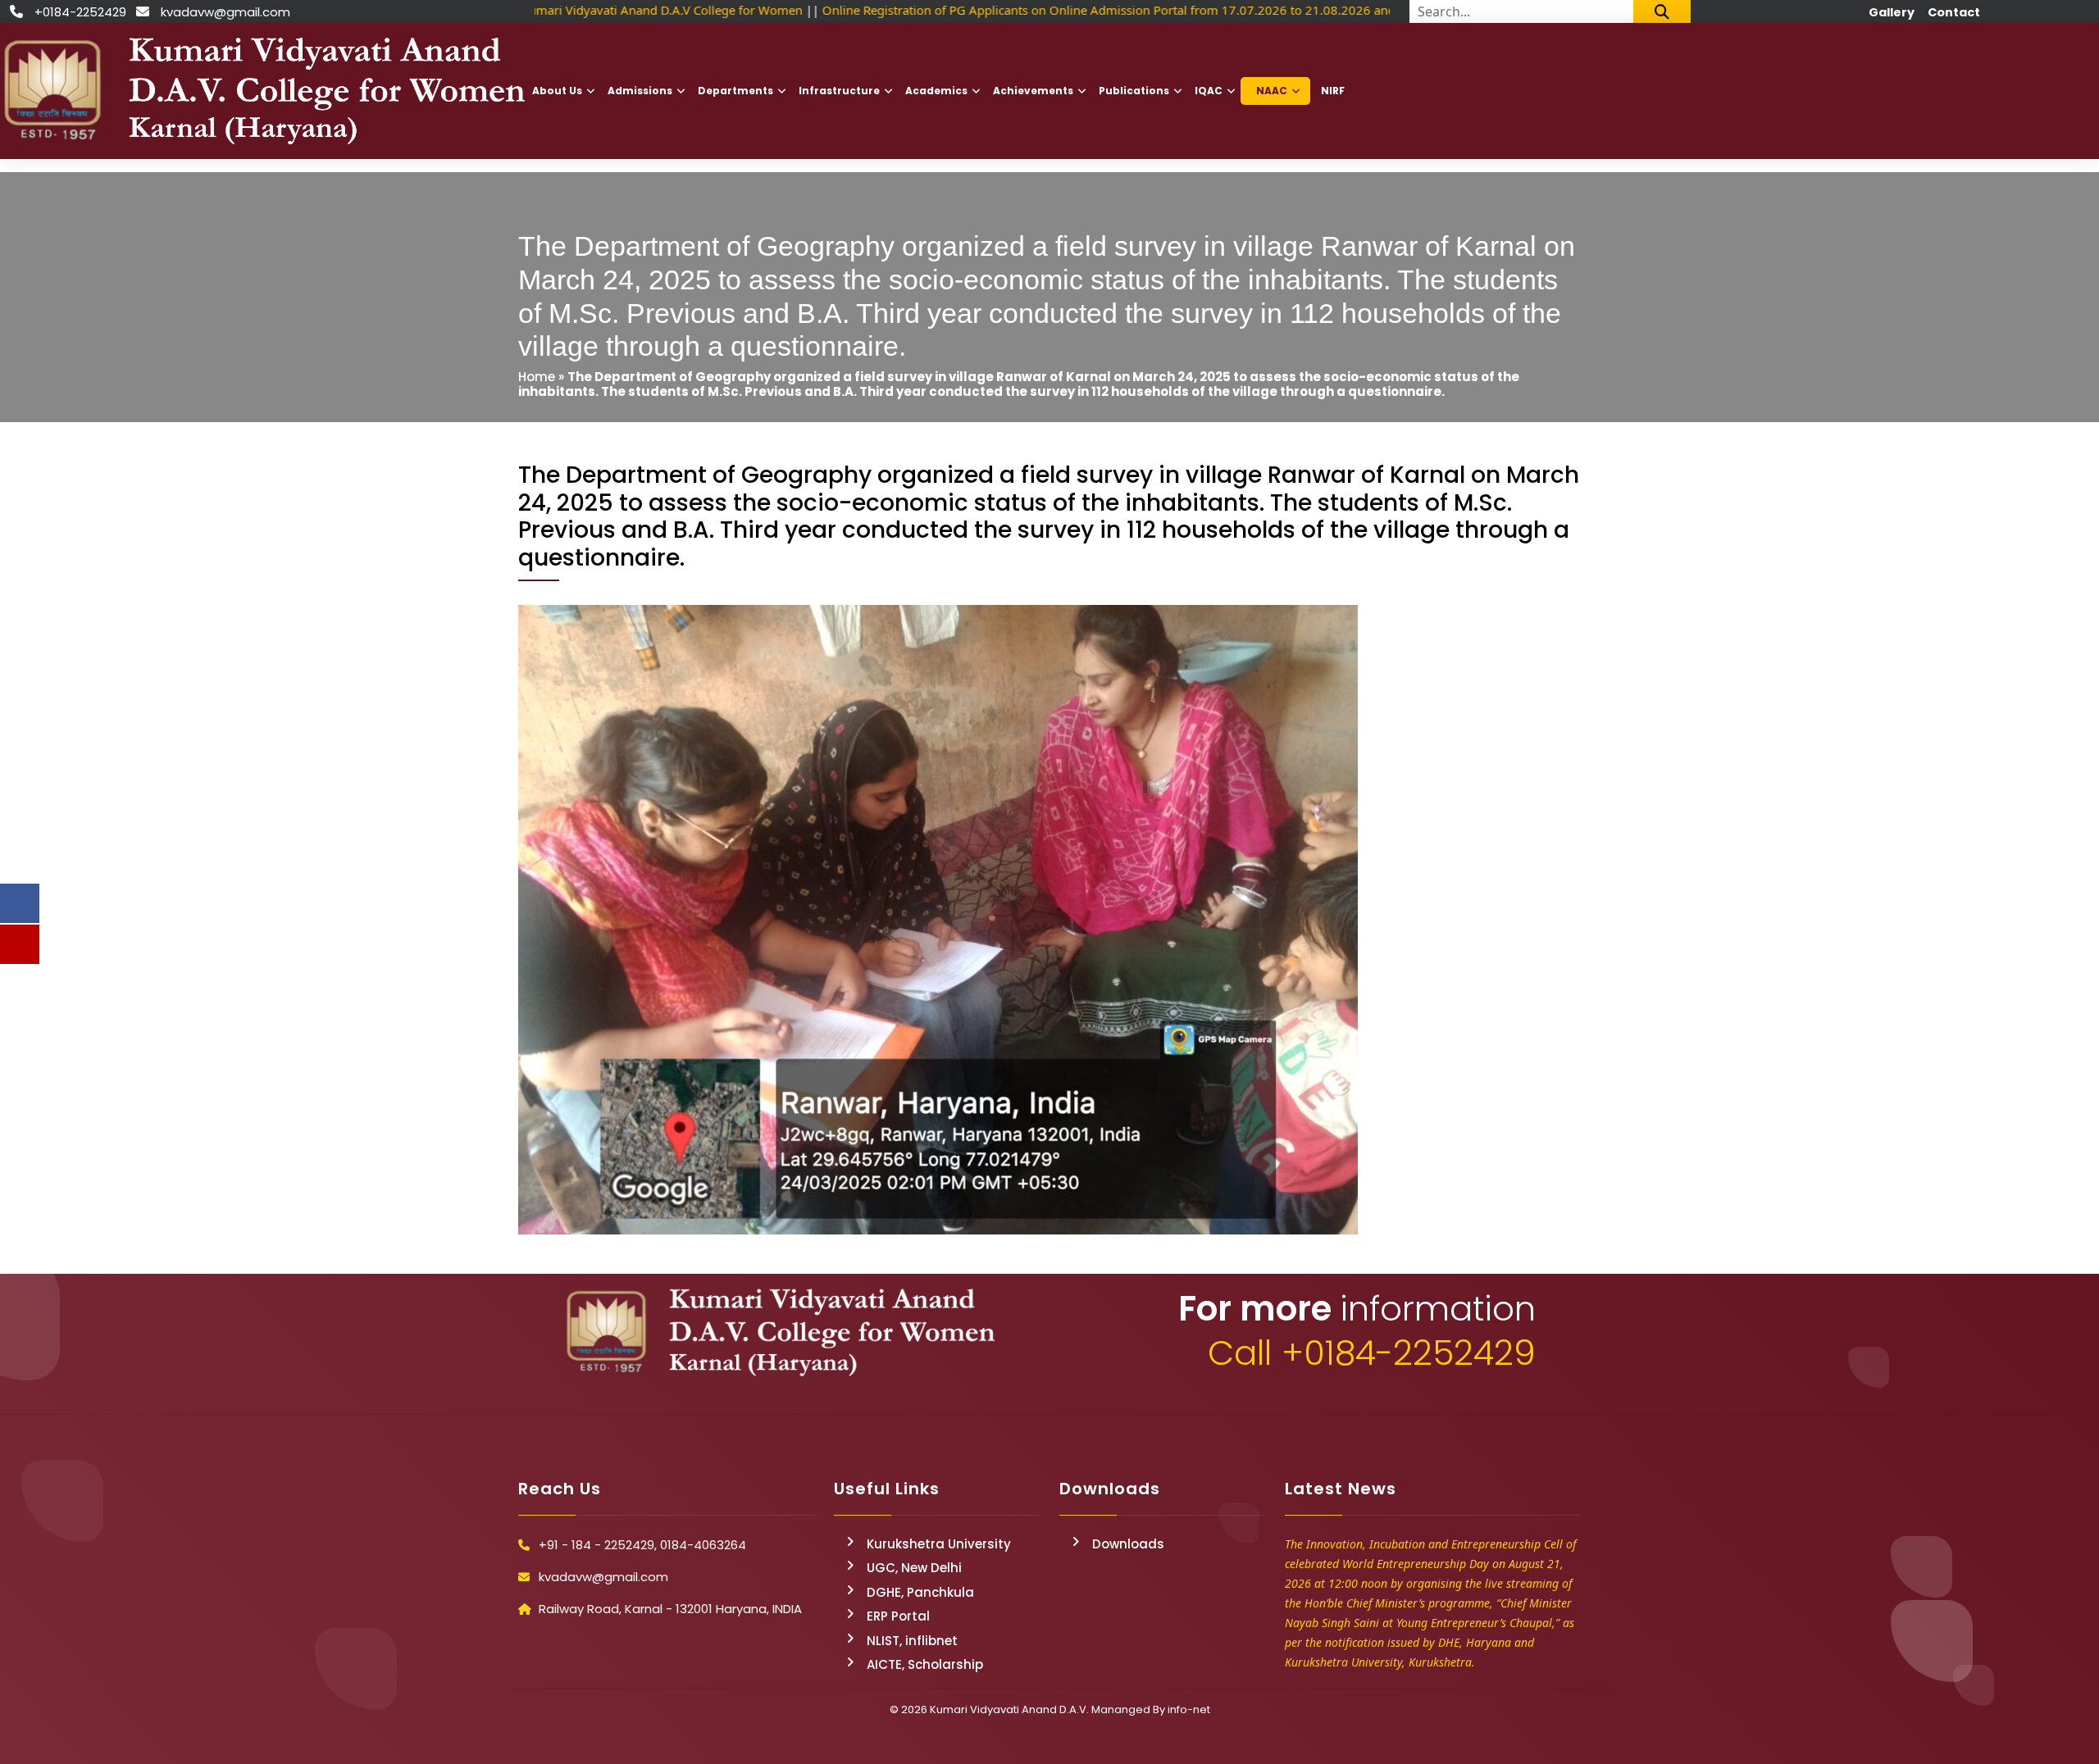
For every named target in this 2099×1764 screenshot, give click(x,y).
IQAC (1209, 91)
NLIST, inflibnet (912, 1641)
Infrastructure (839, 91)
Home (537, 377)
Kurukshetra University (939, 1544)
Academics (936, 91)
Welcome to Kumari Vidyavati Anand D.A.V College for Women (615, 10)
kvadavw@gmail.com (225, 12)
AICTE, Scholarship (925, 1664)
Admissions (640, 91)
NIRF (1333, 91)
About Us (557, 91)
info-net (1189, 1709)
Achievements (1033, 91)
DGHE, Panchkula (920, 1592)
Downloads (1128, 1544)
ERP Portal (898, 1616)
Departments (735, 91)
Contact (1954, 12)
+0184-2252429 (80, 12)
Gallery (1892, 12)
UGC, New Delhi (914, 1568)
